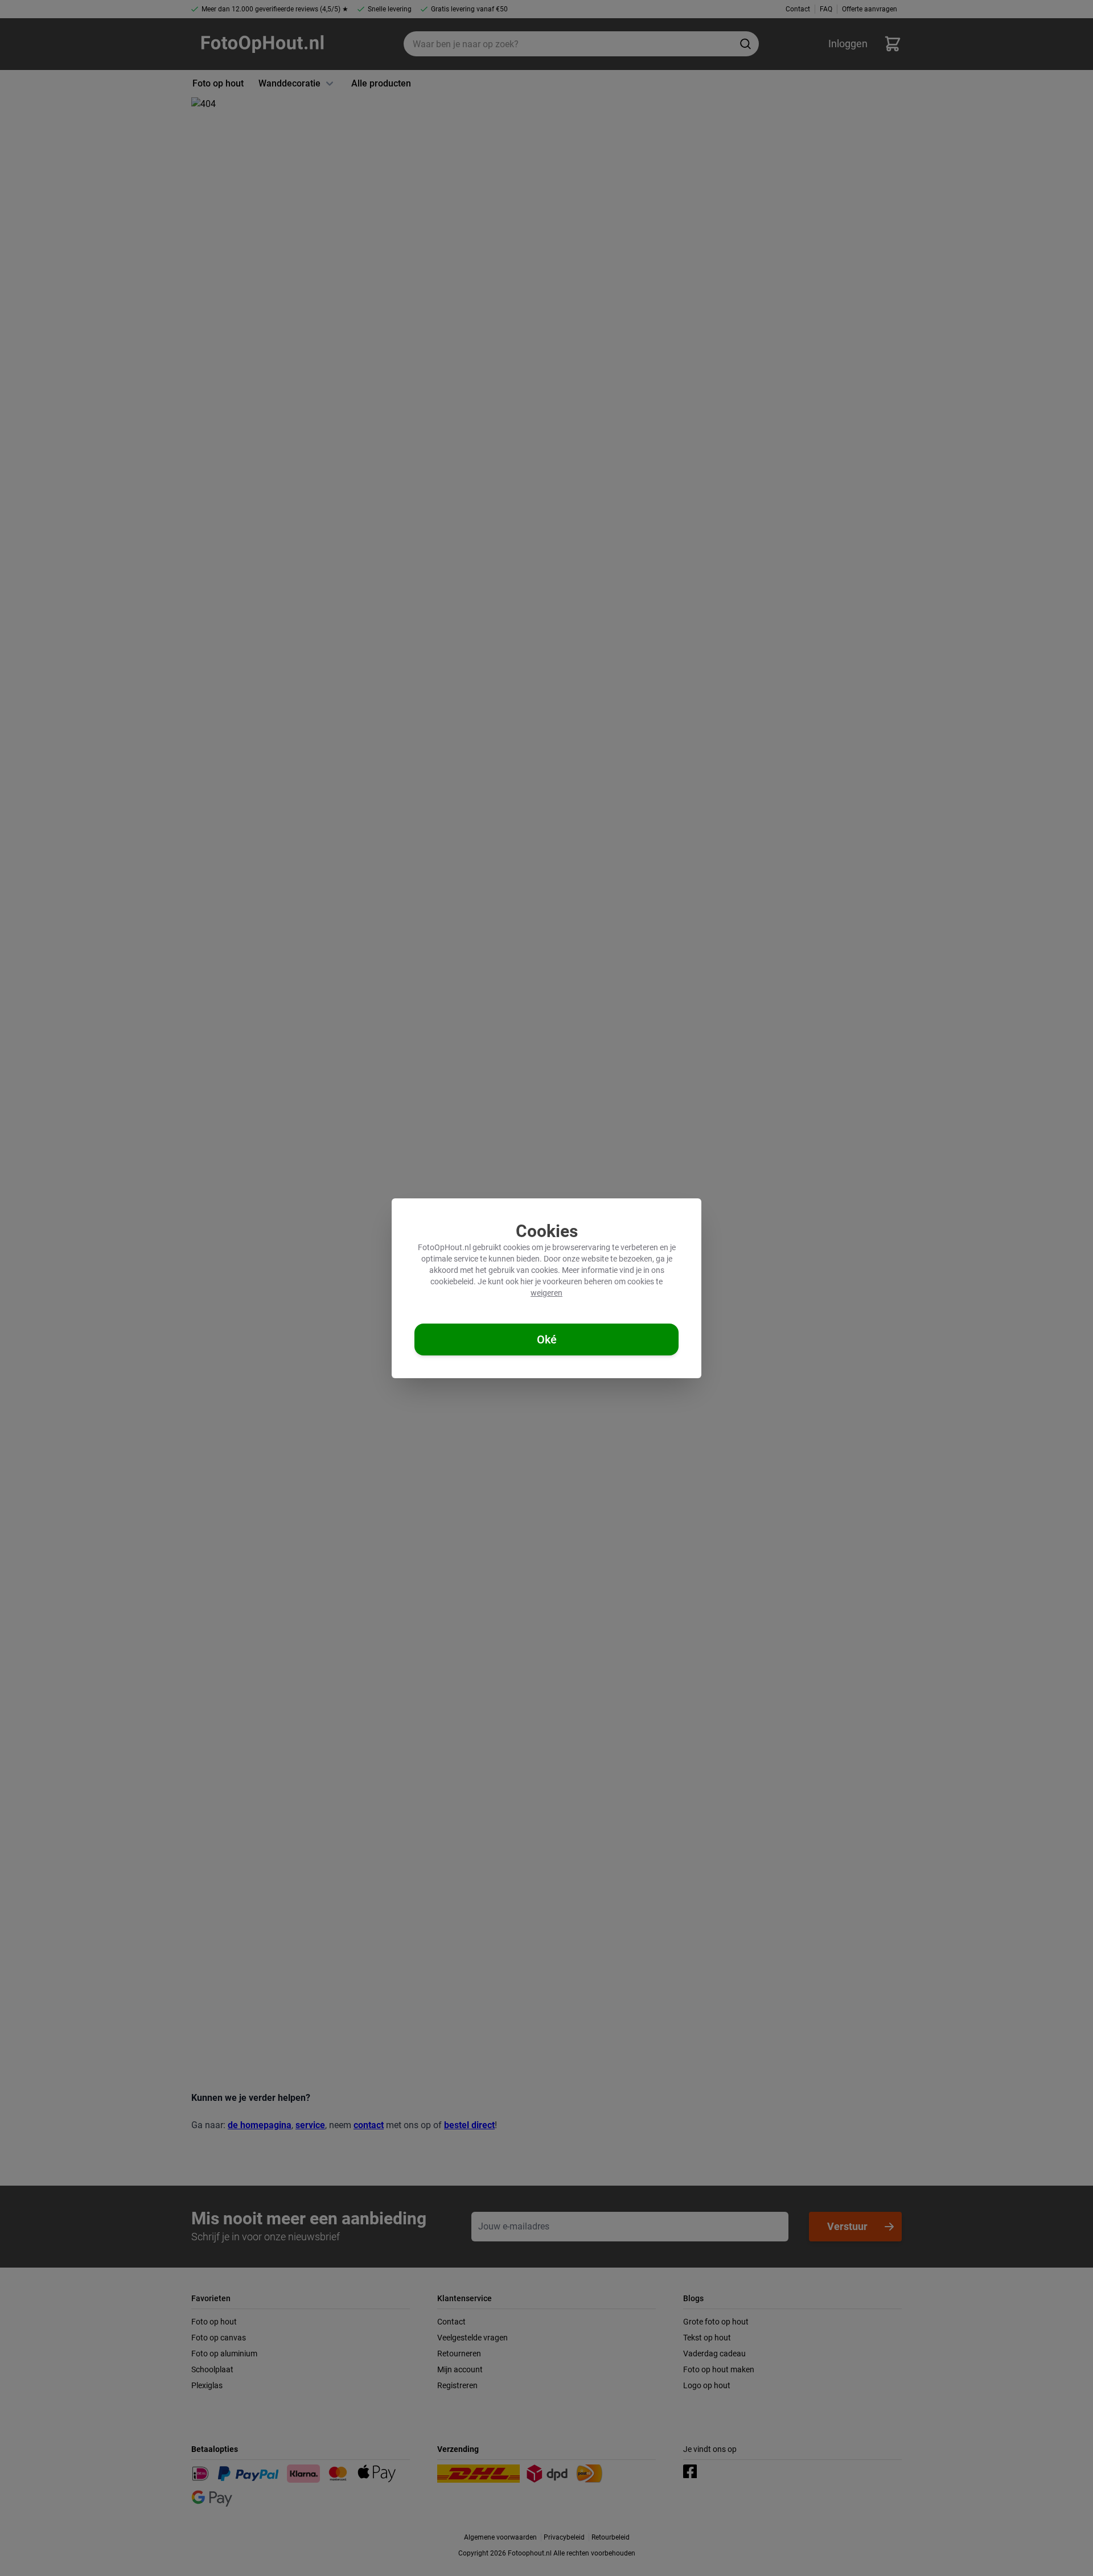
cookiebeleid (452, 1281)
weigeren (546, 1293)
